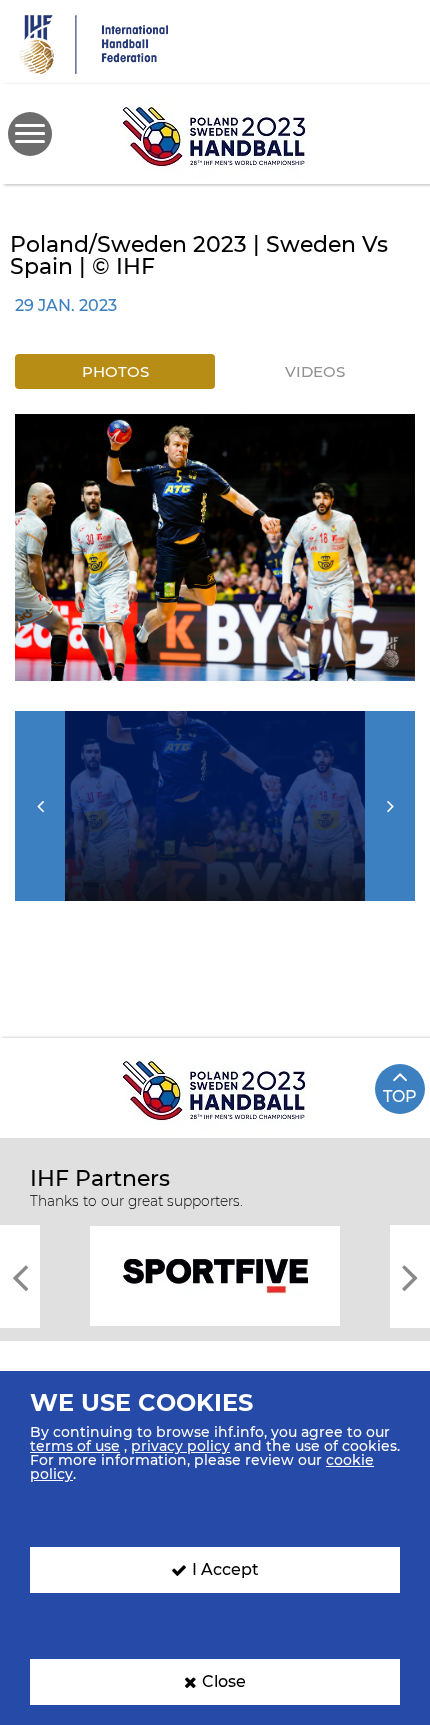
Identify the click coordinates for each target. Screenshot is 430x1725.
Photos (115, 371)
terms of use (75, 1446)
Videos (315, 371)
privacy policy (180, 1446)
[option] (215, 547)
